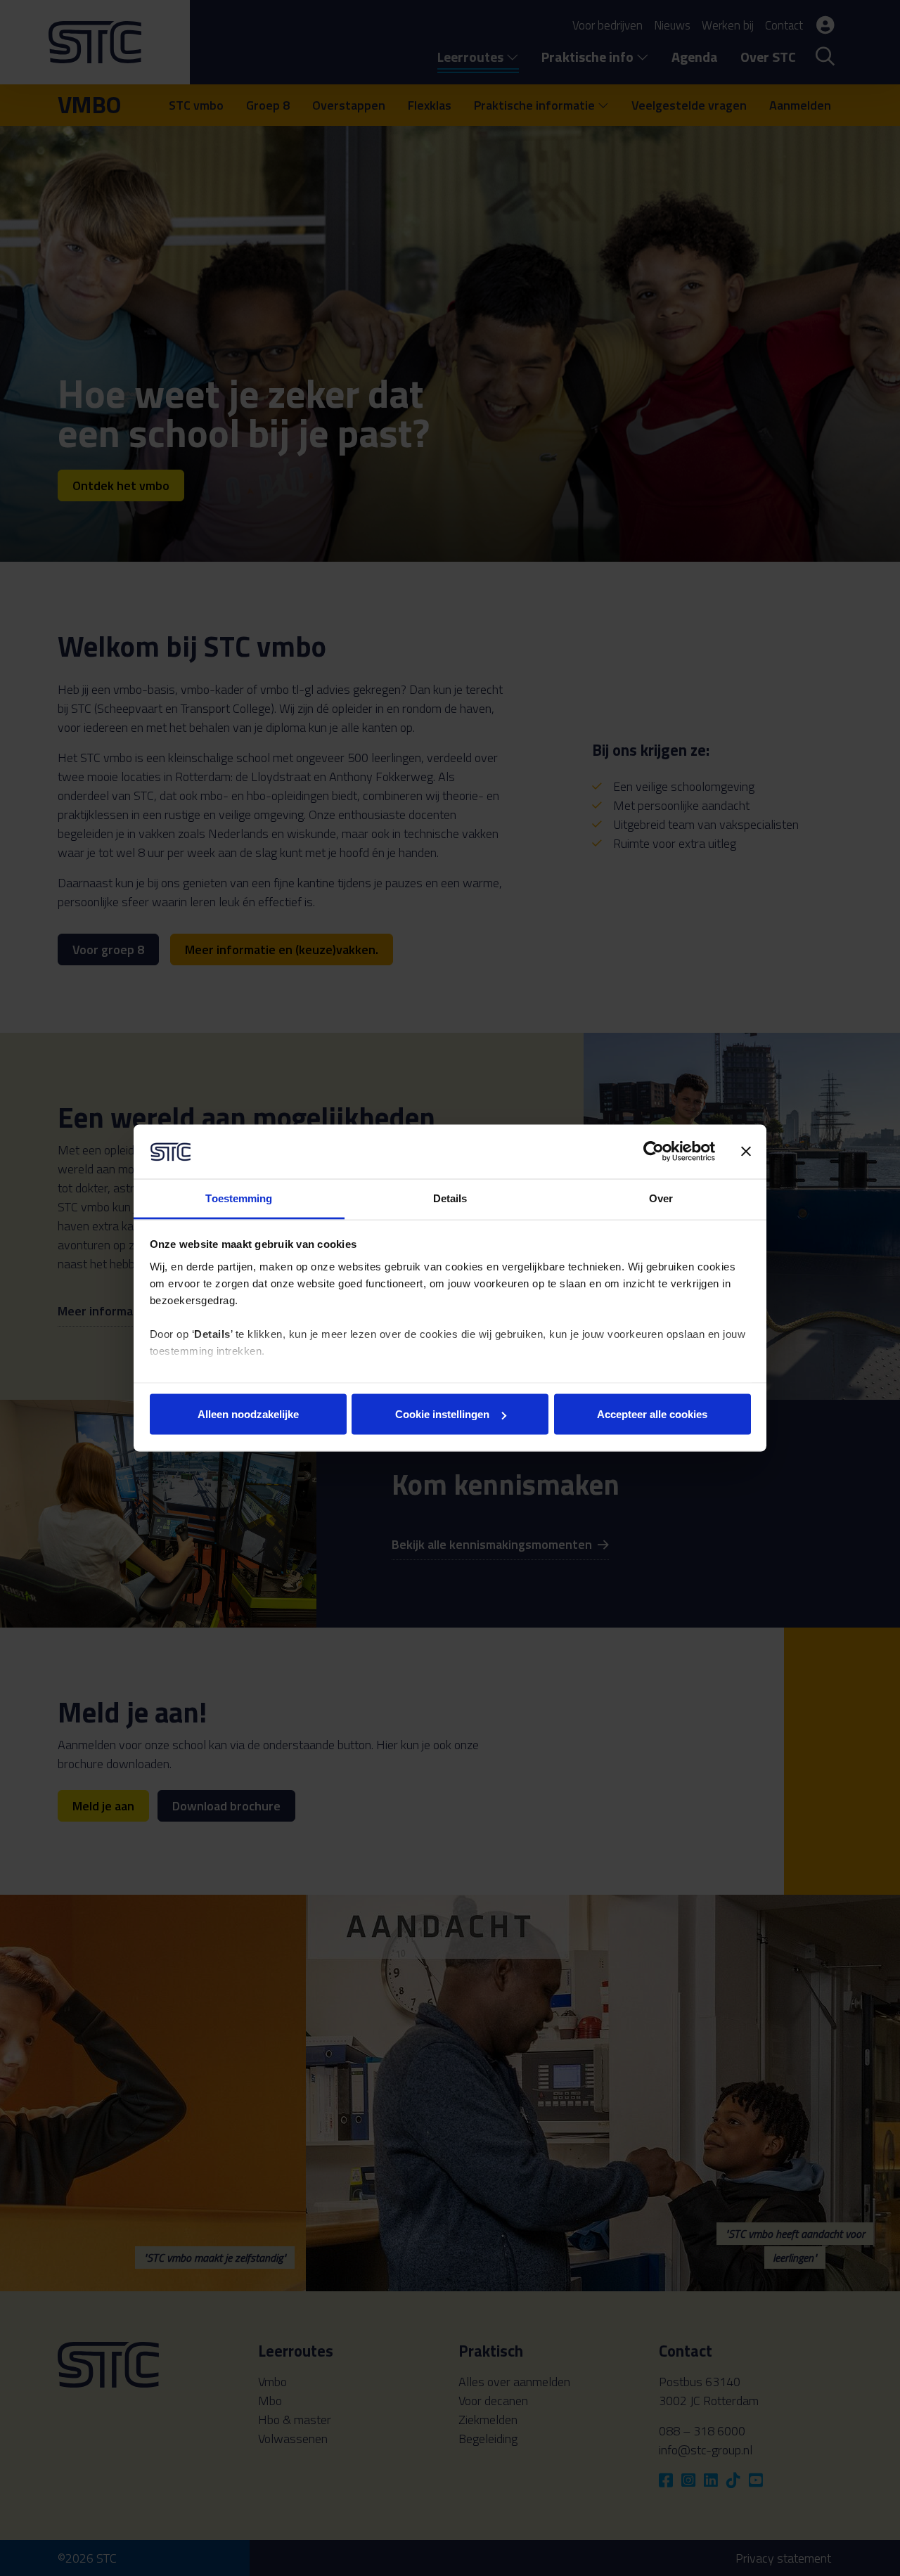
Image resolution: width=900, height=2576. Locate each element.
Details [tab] (450, 1198)
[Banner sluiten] (746, 1152)
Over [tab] (661, 1198)
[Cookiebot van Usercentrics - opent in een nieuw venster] (654, 1152)
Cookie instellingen (442, 1414)
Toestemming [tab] (239, 1198)
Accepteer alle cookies (652, 1414)
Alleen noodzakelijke (248, 1414)
